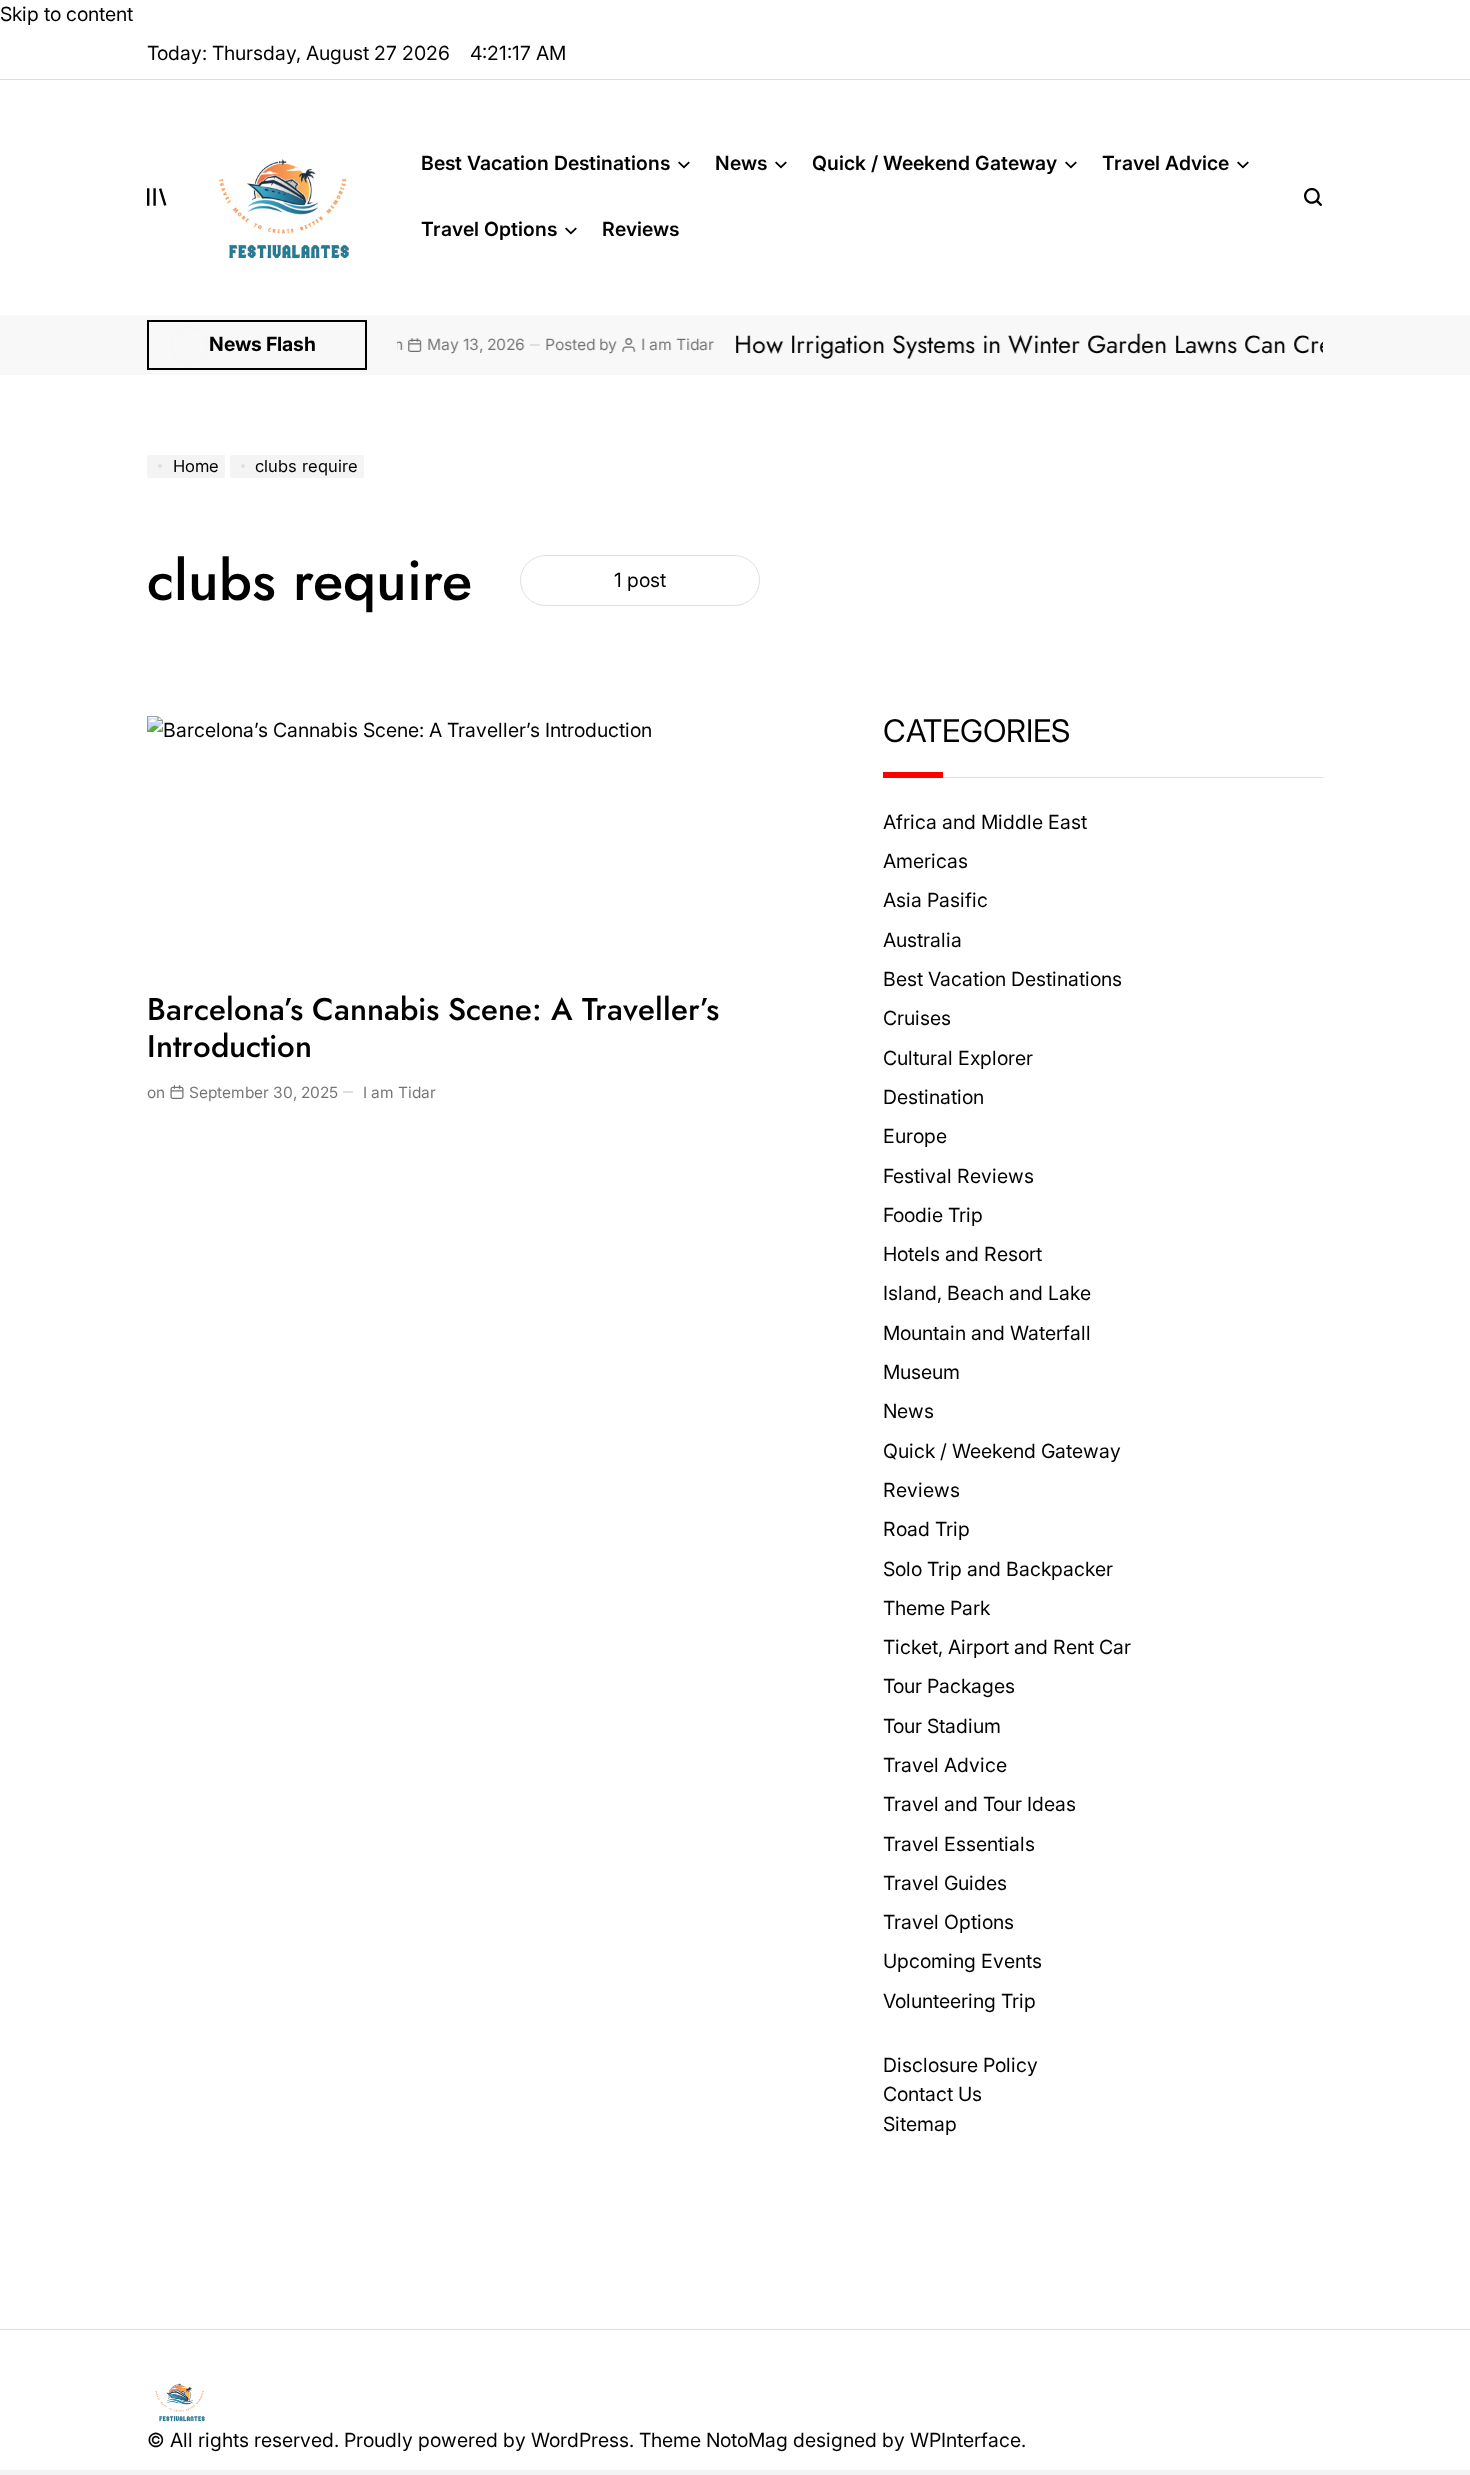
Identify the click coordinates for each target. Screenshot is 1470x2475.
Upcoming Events (962, 1961)
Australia (922, 940)
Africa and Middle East (985, 822)
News (741, 163)
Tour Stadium (942, 1726)
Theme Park (936, 1608)
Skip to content (66, 14)
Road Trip (926, 1529)
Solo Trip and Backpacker (998, 1569)
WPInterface (965, 2440)
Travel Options (489, 229)
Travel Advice (1165, 163)
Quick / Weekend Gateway (934, 163)
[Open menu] (157, 197)
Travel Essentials (959, 1844)
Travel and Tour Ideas (979, 1804)
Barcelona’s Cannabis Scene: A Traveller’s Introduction (433, 1028)
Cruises (917, 1018)
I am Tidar (611, 344)
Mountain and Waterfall (987, 1333)
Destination (933, 1097)
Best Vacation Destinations (545, 163)
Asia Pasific (935, 900)
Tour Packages (949, 1686)
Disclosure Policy (960, 2065)
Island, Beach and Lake (987, 1293)
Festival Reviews (958, 1176)
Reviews (640, 229)
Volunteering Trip (959, 2001)
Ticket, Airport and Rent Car (1007, 1647)
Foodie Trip (933, 1215)
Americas (925, 861)
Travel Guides (945, 1883)
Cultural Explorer (958, 1058)
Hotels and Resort (962, 1254)
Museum (921, 1372)
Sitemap (920, 2124)
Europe (915, 1136)
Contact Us (932, 2094)
